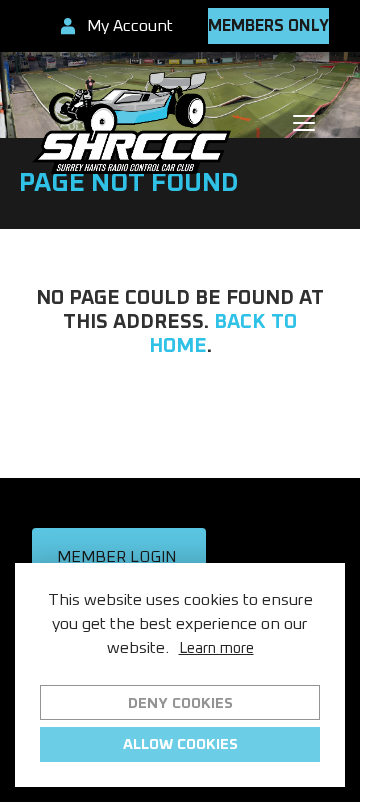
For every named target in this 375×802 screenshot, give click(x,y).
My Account (130, 26)
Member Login (116, 557)
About (180, 427)
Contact (180, 473)
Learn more (216, 648)
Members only (268, 26)
